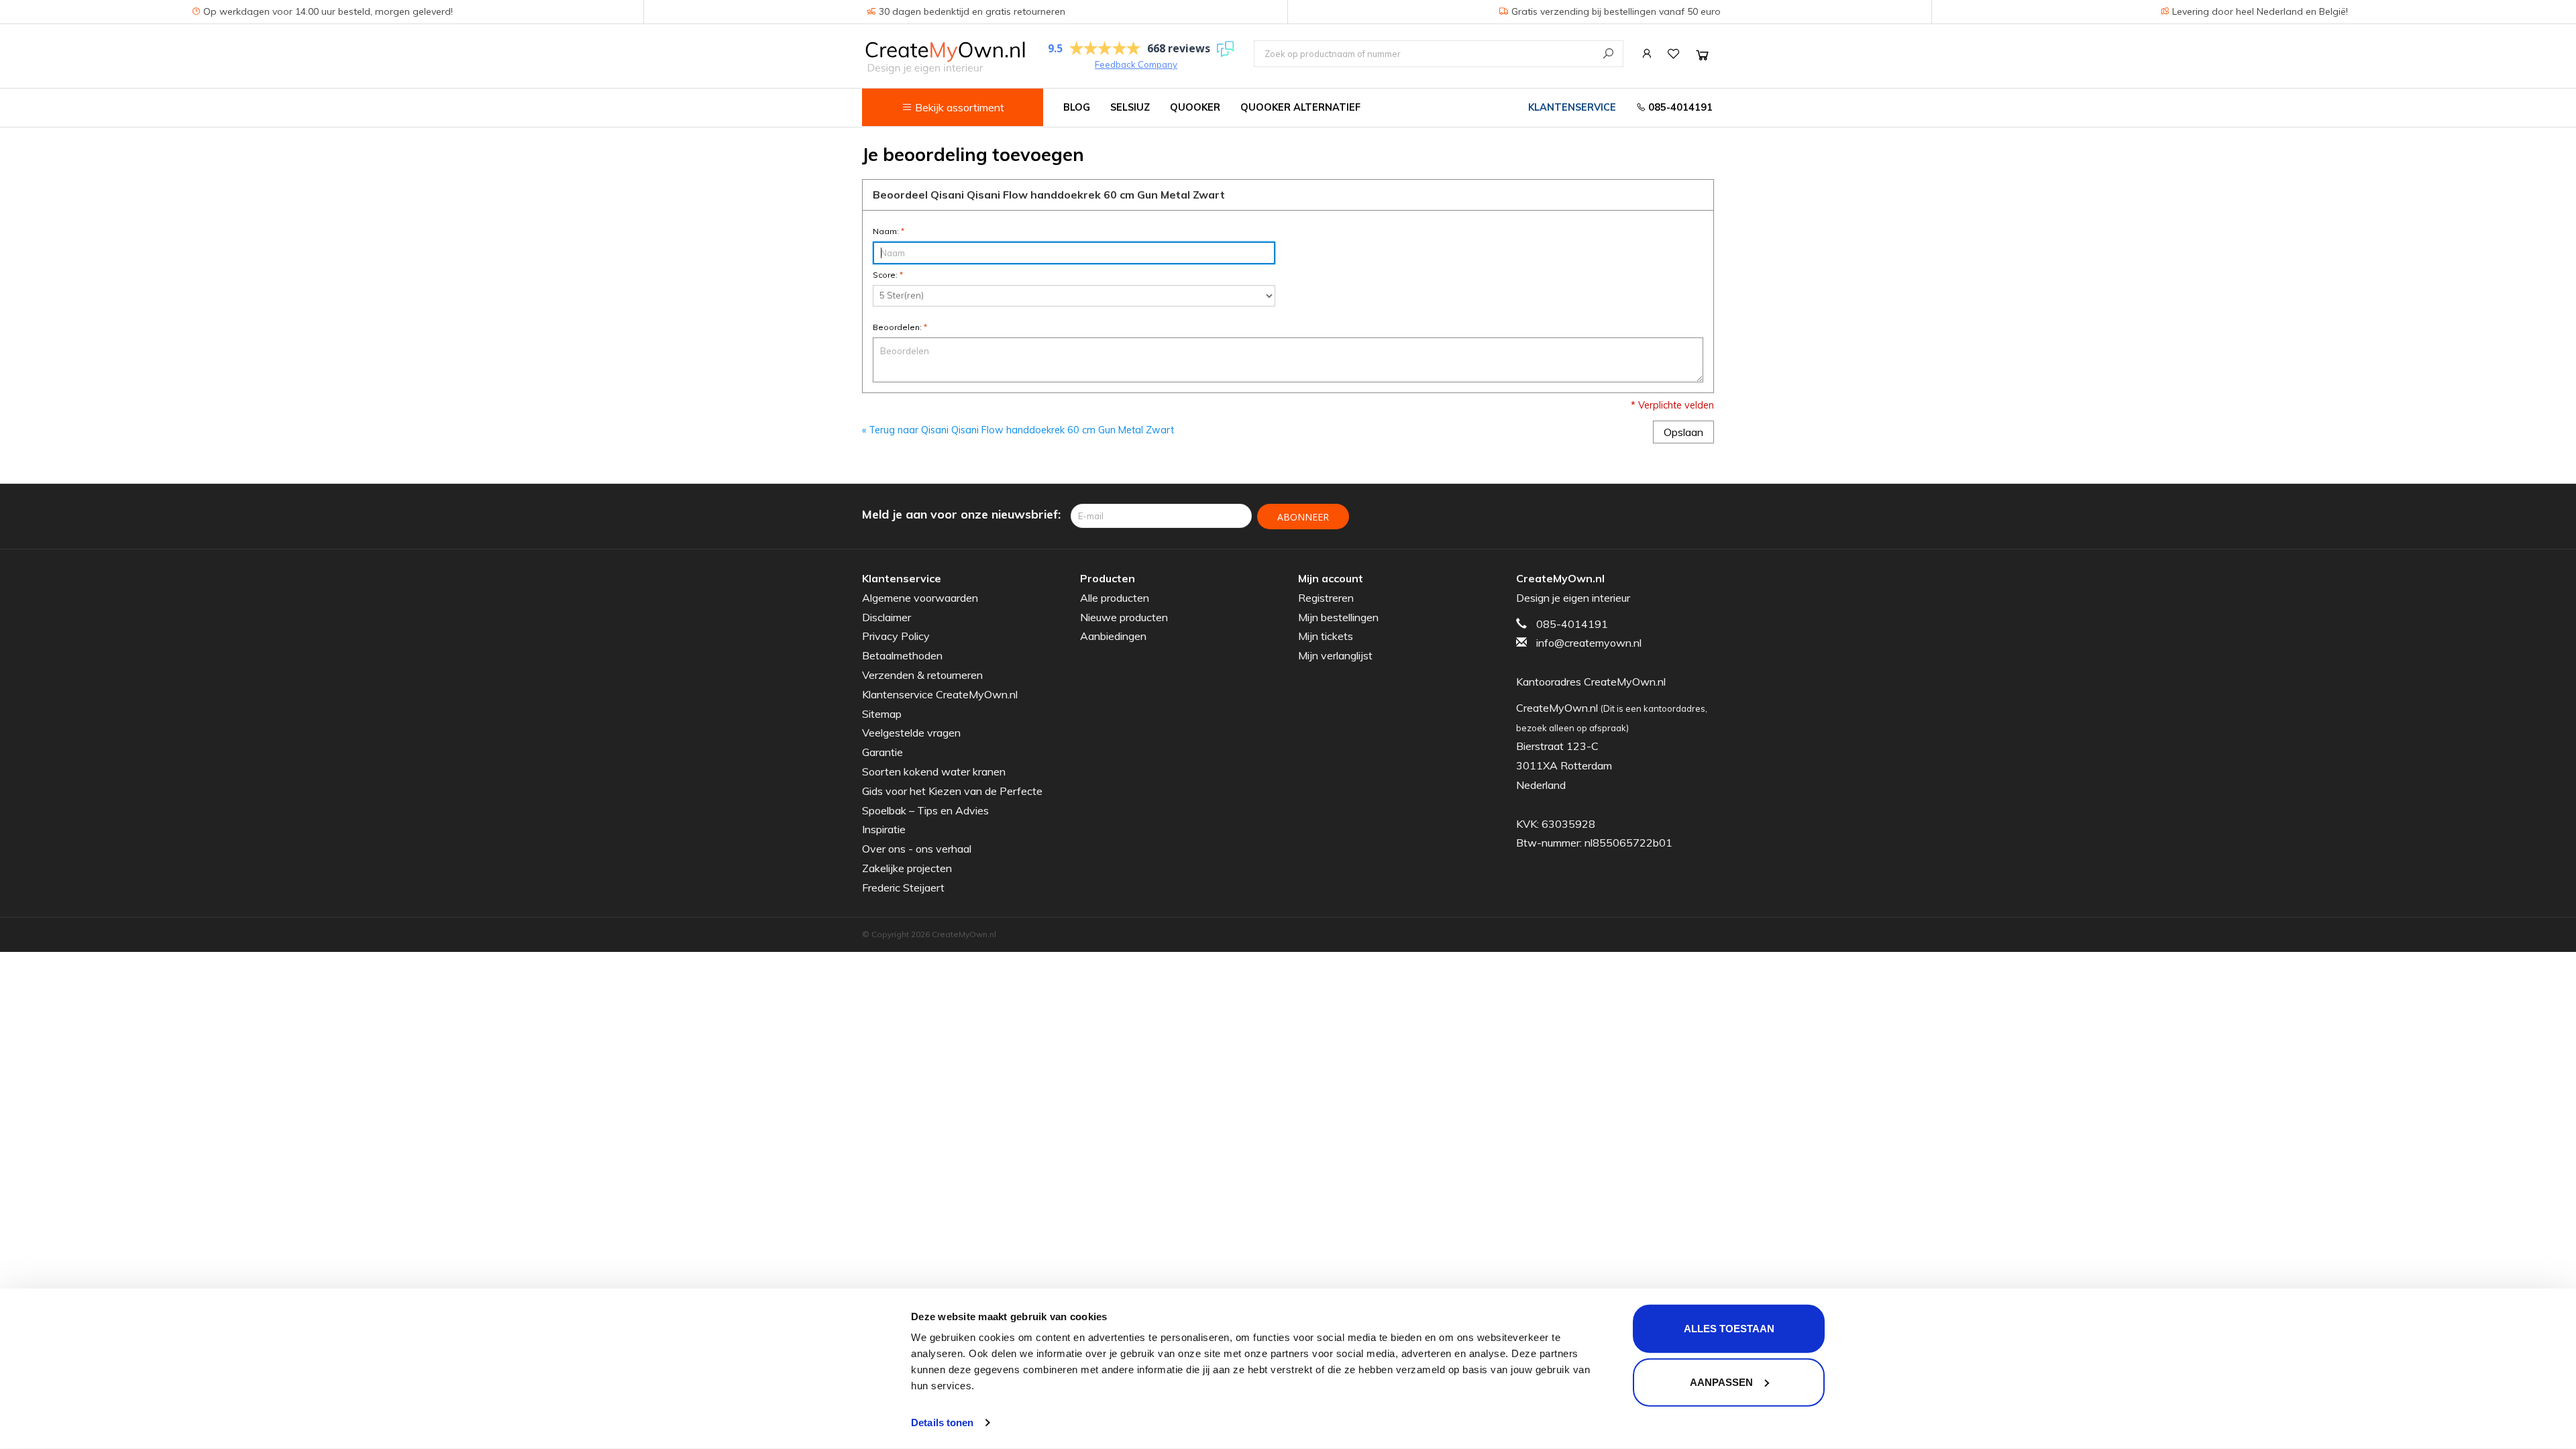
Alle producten (1115, 598)
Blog (1077, 107)
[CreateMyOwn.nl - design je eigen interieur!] (945, 57)
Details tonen (942, 1423)
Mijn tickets (1326, 636)
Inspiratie (884, 829)
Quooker (1195, 107)
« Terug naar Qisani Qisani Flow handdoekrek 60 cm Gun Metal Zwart (1018, 430)
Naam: (889, 231)
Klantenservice (1572, 107)
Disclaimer (887, 617)
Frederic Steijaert (903, 888)
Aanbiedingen (1113, 636)
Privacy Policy (896, 636)
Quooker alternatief (1300, 107)
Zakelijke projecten (907, 868)
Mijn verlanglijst (1335, 655)
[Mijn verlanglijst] (1674, 54)
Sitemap (882, 714)
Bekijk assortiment (958, 107)
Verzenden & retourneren (922, 675)
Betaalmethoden (902, 655)
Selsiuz (1130, 107)
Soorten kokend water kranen (934, 771)
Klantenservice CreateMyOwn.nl (940, 694)
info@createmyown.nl (1589, 643)
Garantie (882, 752)
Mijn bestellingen (1338, 617)
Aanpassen (1721, 1382)
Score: (888, 275)
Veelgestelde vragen (911, 733)
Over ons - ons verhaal (917, 849)
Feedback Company (1136, 64)
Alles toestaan (1729, 1329)
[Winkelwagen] (1702, 55)
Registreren (1326, 598)
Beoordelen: (900, 327)
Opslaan (1683, 432)
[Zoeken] (1608, 53)
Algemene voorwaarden (920, 598)
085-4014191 (1679, 107)
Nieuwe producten (1124, 617)
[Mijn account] (1647, 54)
